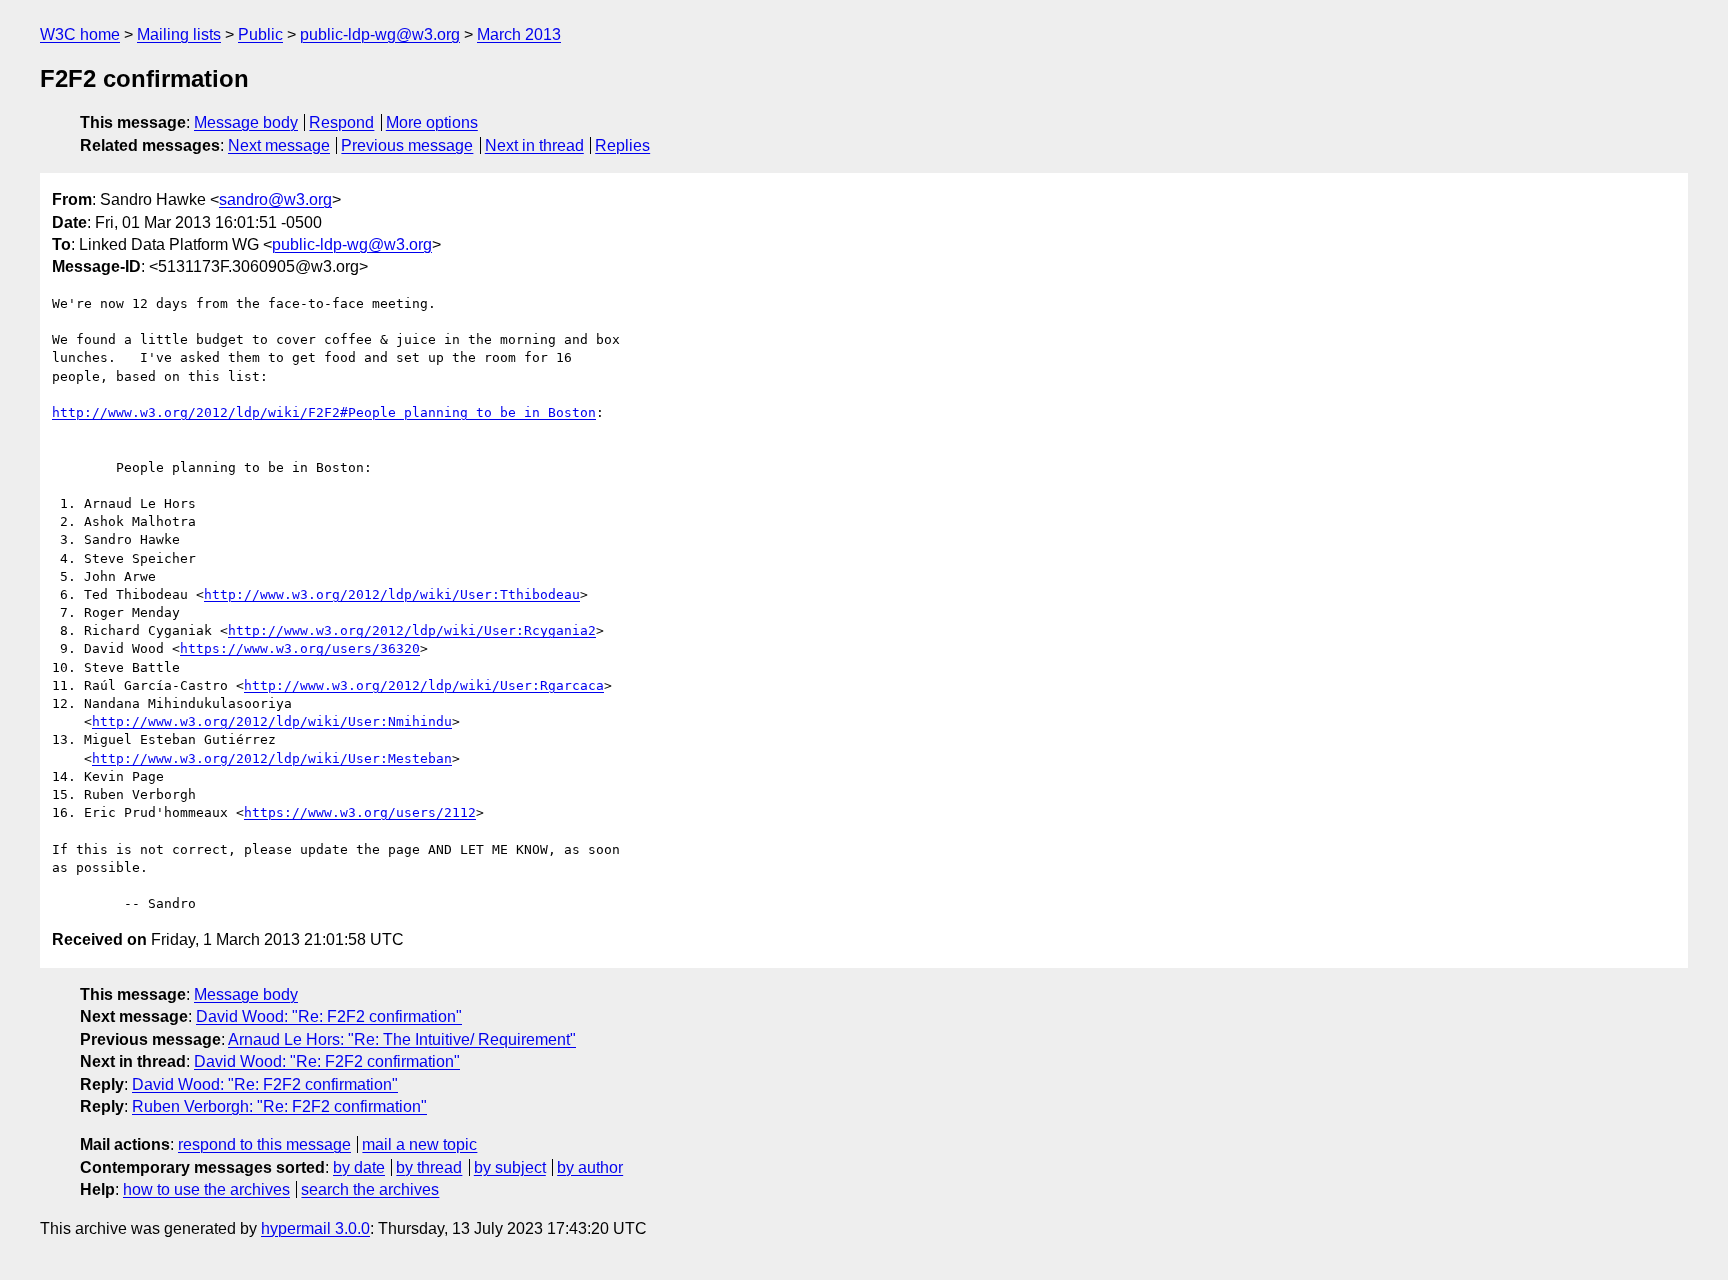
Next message (279, 145)
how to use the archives (206, 1189)
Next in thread (534, 145)
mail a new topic (419, 1144)
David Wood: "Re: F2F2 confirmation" (329, 1016)
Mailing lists (179, 34)
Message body (246, 122)
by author (590, 1167)
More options (432, 122)
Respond (341, 122)
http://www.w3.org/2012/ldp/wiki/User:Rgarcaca (424, 685)
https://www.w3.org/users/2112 (360, 812)
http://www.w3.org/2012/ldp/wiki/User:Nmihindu (272, 721)
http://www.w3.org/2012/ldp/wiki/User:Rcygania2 (412, 630)
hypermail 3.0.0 (315, 1228)
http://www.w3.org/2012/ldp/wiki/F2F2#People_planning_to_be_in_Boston (324, 412)
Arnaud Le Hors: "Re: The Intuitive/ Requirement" (402, 1039)
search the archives (370, 1189)
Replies (622, 145)
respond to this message (264, 1144)
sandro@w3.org (275, 199)
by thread (429, 1167)
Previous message (407, 145)
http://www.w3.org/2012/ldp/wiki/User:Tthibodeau (392, 594)
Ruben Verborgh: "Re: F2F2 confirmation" (279, 1106)
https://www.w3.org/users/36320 (300, 648)
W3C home (80, 34)
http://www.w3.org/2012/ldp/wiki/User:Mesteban (272, 758)
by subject (510, 1167)
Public (260, 34)
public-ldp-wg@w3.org (380, 34)
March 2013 (519, 34)
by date (359, 1167)
